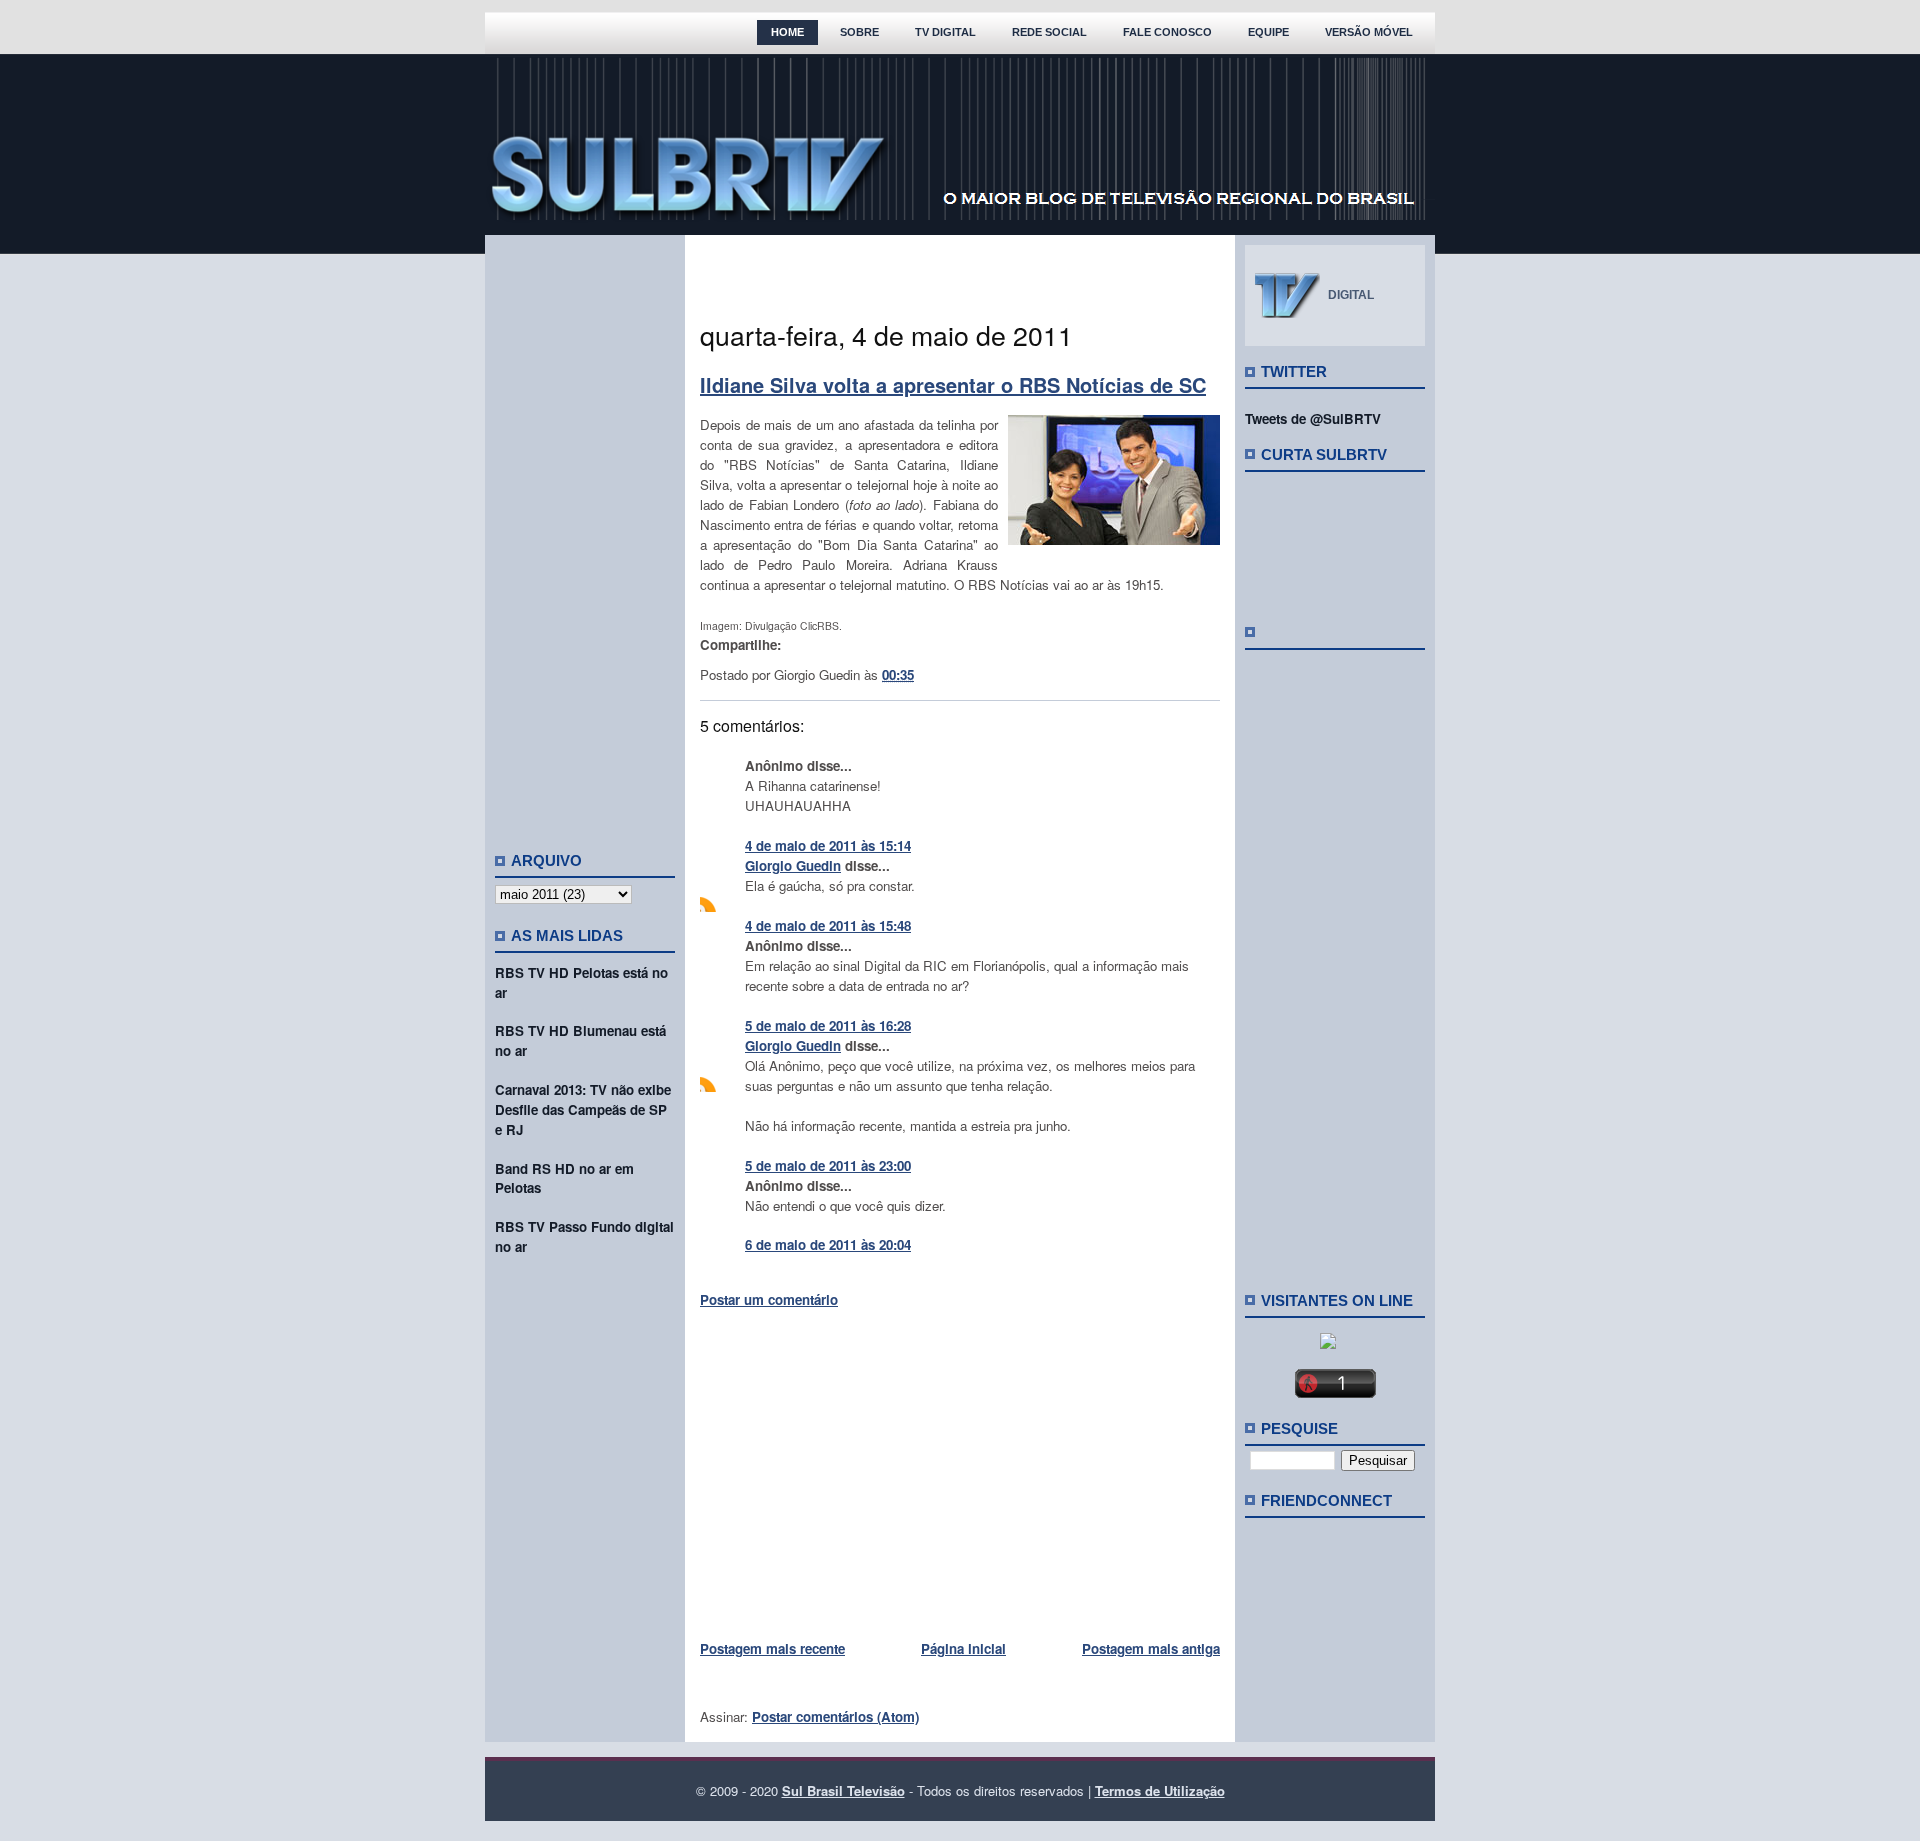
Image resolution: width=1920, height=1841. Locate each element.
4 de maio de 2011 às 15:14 (828, 845)
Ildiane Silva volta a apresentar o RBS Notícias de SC (953, 384)
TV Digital (945, 32)
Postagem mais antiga (1151, 1648)
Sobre (859, 32)
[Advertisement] (585, 535)
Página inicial (963, 1648)
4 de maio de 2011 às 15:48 (828, 925)
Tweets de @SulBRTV (1313, 418)
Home (787, 32)
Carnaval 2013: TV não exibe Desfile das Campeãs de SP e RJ (583, 1109)
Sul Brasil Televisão (843, 1790)
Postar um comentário (769, 1299)
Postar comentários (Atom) (835, 1716)
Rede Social (1049, 32)
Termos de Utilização (1160, 1790)
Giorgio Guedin (793, 865)
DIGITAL (1351, 295)
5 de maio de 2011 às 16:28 (828, 1025)
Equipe (1268, 32)
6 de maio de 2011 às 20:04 (828, 1244)
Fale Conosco (1167, 32)
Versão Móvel (1369, 32)
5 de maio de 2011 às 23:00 (828, 1165)
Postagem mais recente (772, 1648)
